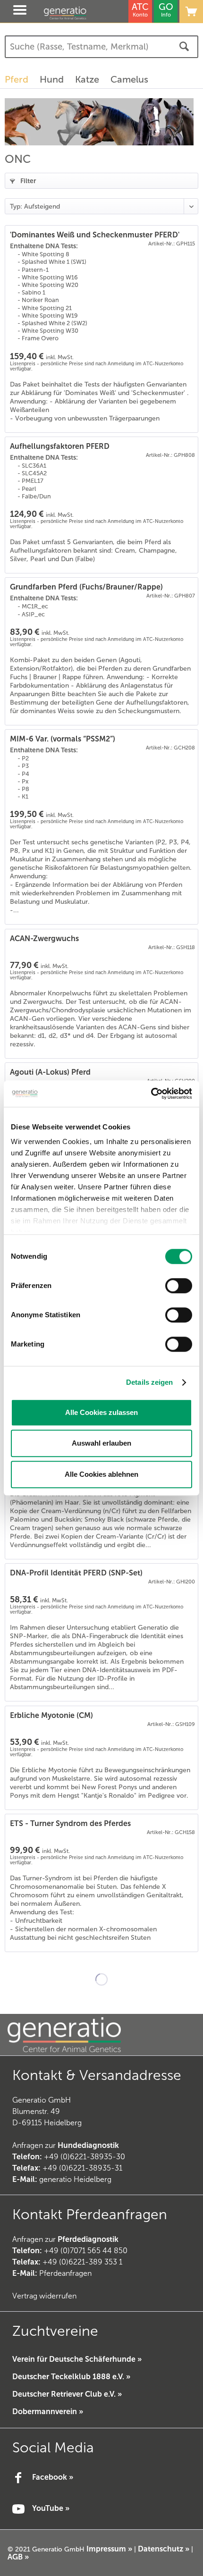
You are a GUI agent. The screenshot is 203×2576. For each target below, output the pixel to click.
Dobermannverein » (48, 2412)
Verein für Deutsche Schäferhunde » (77, 2359)
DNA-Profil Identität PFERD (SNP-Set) (76, 1573)
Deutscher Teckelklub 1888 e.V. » (71, 2377)
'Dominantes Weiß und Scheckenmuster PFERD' (95, 235)
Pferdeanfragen (52, 2273)
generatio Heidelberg (75, 2179)
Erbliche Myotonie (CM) (51, 1715)
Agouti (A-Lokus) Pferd (50, 1072)
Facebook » (53, 2477)
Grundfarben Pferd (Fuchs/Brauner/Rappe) (86, 587)
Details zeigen (149, 1382)
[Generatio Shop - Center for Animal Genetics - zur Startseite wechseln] (75, 13)
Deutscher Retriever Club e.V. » (67, 2394)
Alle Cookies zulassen (101, 1412)
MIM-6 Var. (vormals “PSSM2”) (63, 739)
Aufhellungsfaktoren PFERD (60, 446)
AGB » (18, 2557)
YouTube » (51, 2508)
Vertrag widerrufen (44, 2296)
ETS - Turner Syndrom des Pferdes (70, 1823)
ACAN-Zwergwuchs (44, 939)
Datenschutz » (164, 2549)
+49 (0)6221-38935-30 (85, 2157)
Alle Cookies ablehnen (101, 1474)
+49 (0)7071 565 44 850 (86, 2251)
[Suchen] (184, 47)
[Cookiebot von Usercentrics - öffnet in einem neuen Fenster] (151, 1094)
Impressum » (109, 2549)
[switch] (179, 1286)
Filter (28, 181)
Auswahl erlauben (101, 1443)
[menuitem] (11, 11)
